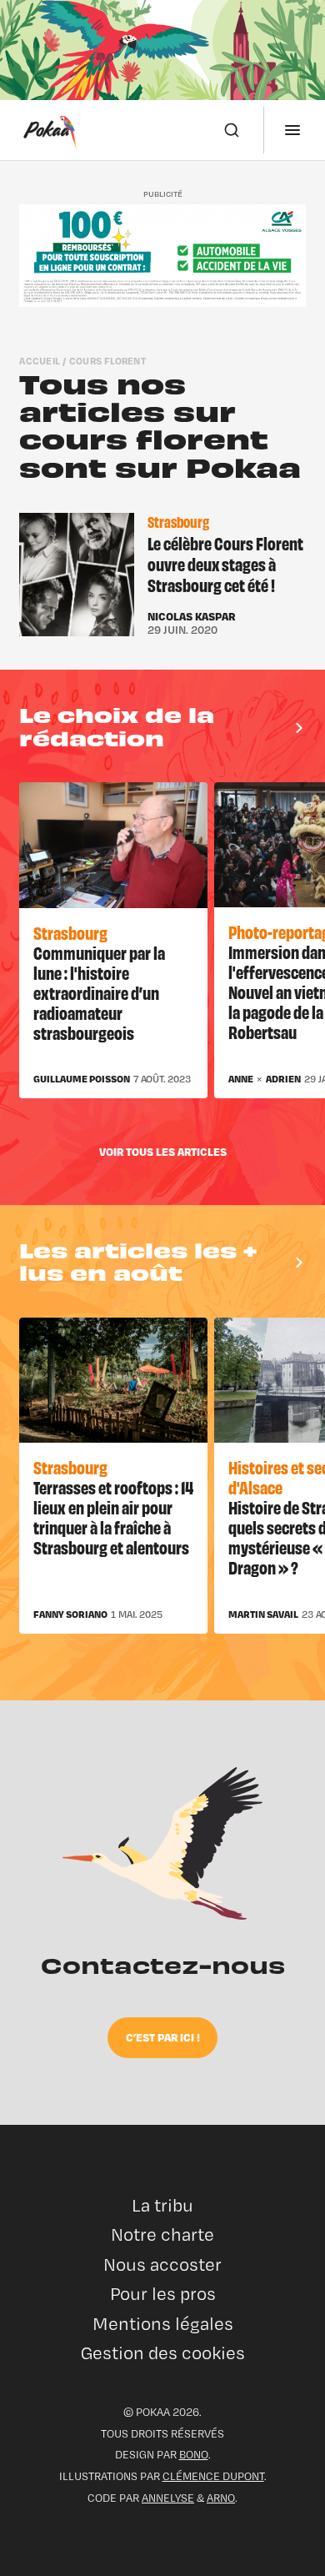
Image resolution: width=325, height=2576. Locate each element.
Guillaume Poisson (82, 1079)
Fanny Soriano (70, 1614)
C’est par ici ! (163, 2037)
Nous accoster (162, 2265)
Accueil (40, 361)
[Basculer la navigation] (292, 130)
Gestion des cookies (163, 2353)
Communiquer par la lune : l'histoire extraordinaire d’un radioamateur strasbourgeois (99, 992)
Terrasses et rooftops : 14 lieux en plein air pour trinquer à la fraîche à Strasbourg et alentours (113, 1516)
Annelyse (168, 2498)
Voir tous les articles (163, 1151)
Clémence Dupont (213, 2476)
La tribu (162, 2205)
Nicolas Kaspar (191, 616)
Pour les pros (163, 2294)
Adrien (283, 1079)
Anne (241, 1079)
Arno (221, 2498)
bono (194, 2454)
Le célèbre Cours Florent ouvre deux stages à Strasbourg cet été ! (225, 564)
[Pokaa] (50, 130)
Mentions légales (163, 2324)
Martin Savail (263, 1614)
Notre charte (162, 2235)
